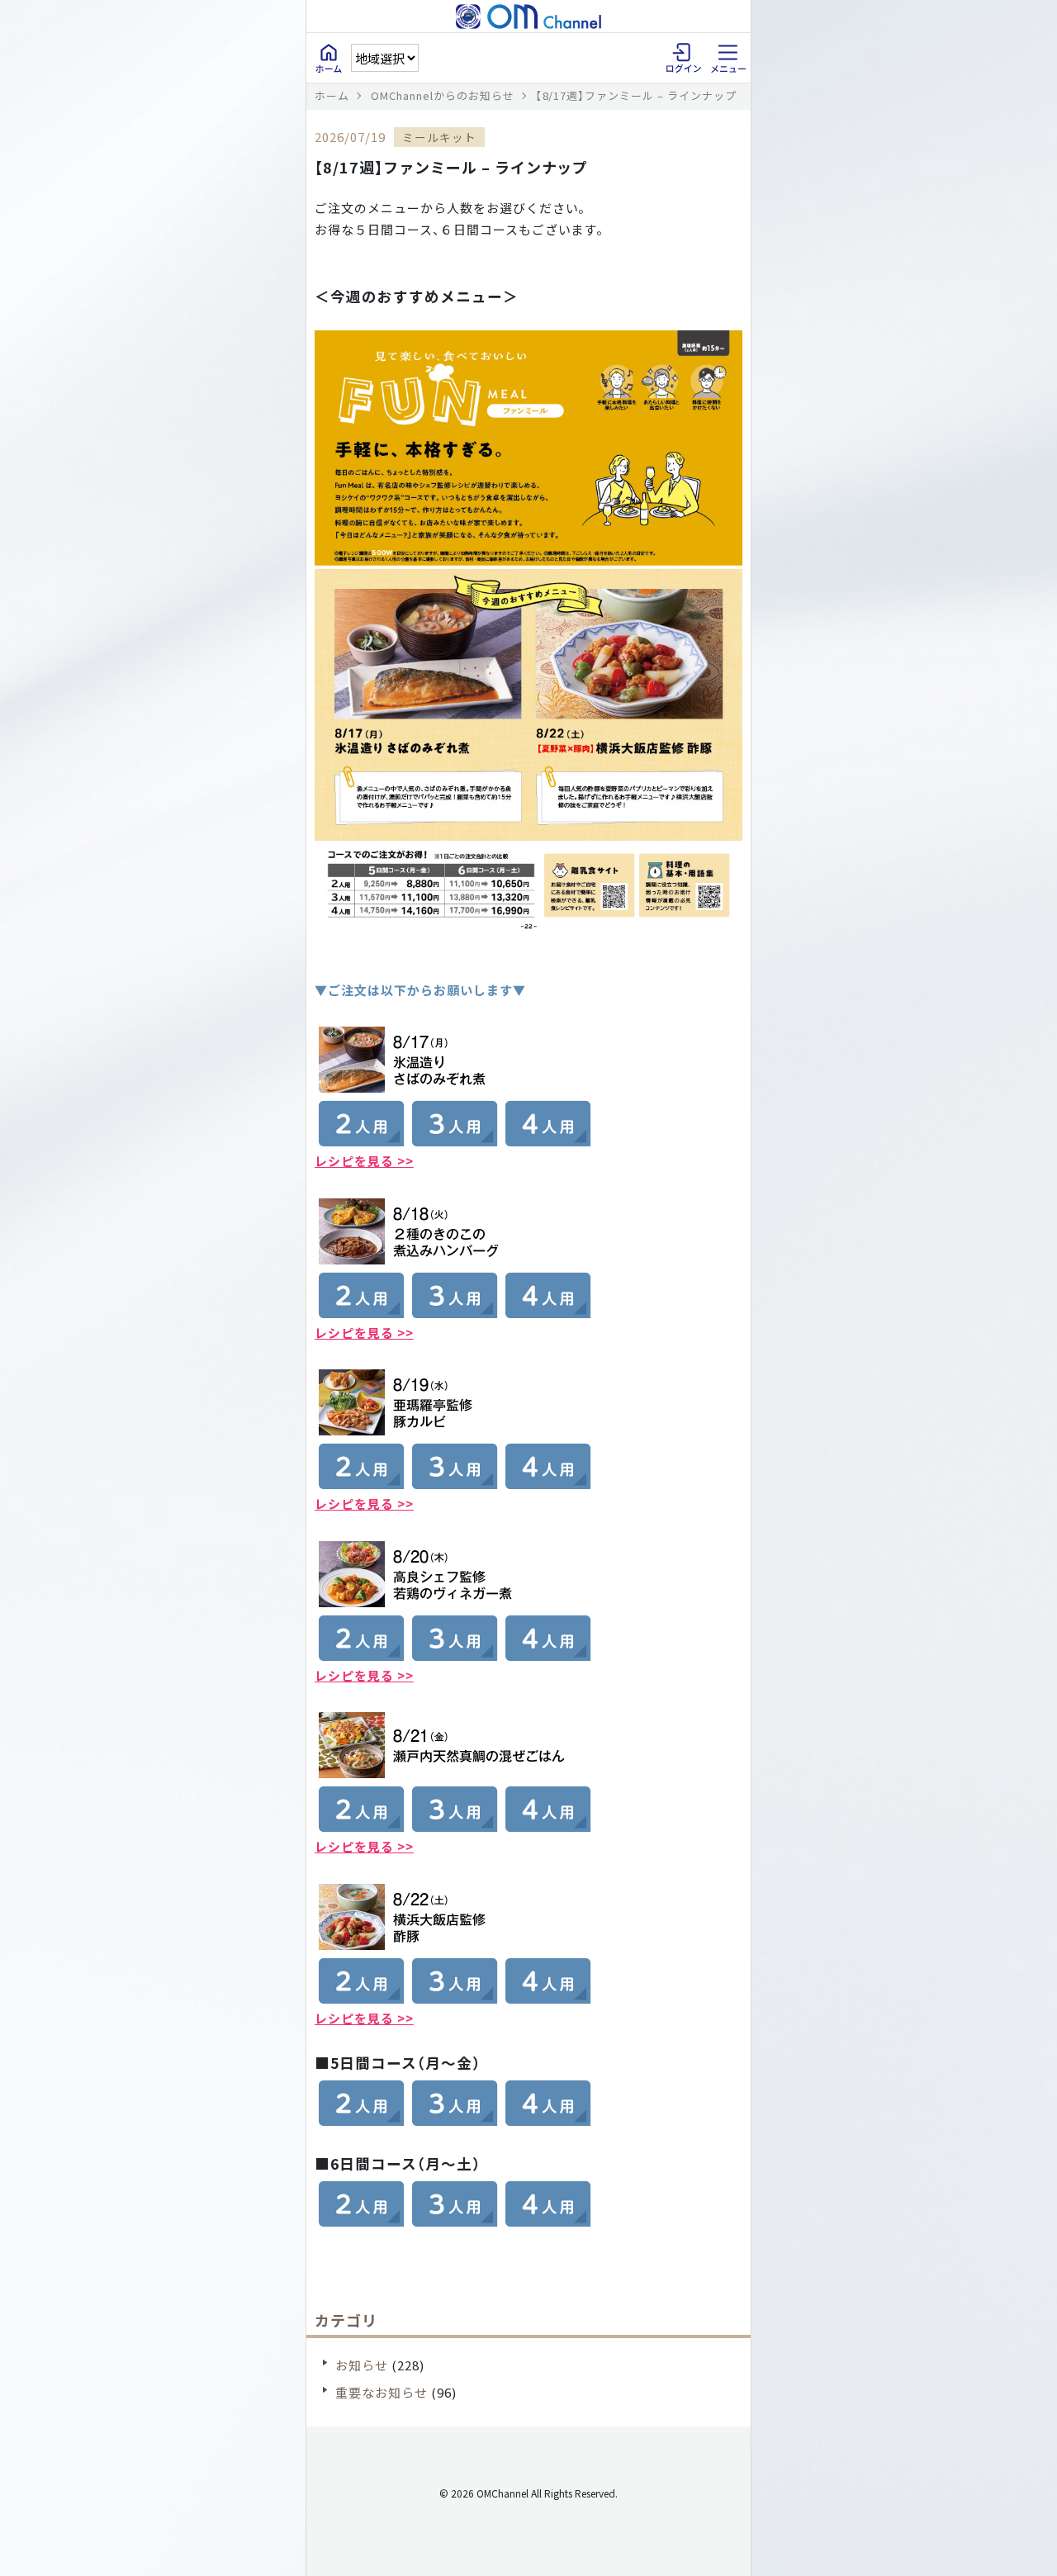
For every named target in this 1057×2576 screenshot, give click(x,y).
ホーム (332, 95)
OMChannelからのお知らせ (443, 95)
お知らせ (362, 2365)
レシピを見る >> (364, 1161)
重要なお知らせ (382, 2392)
